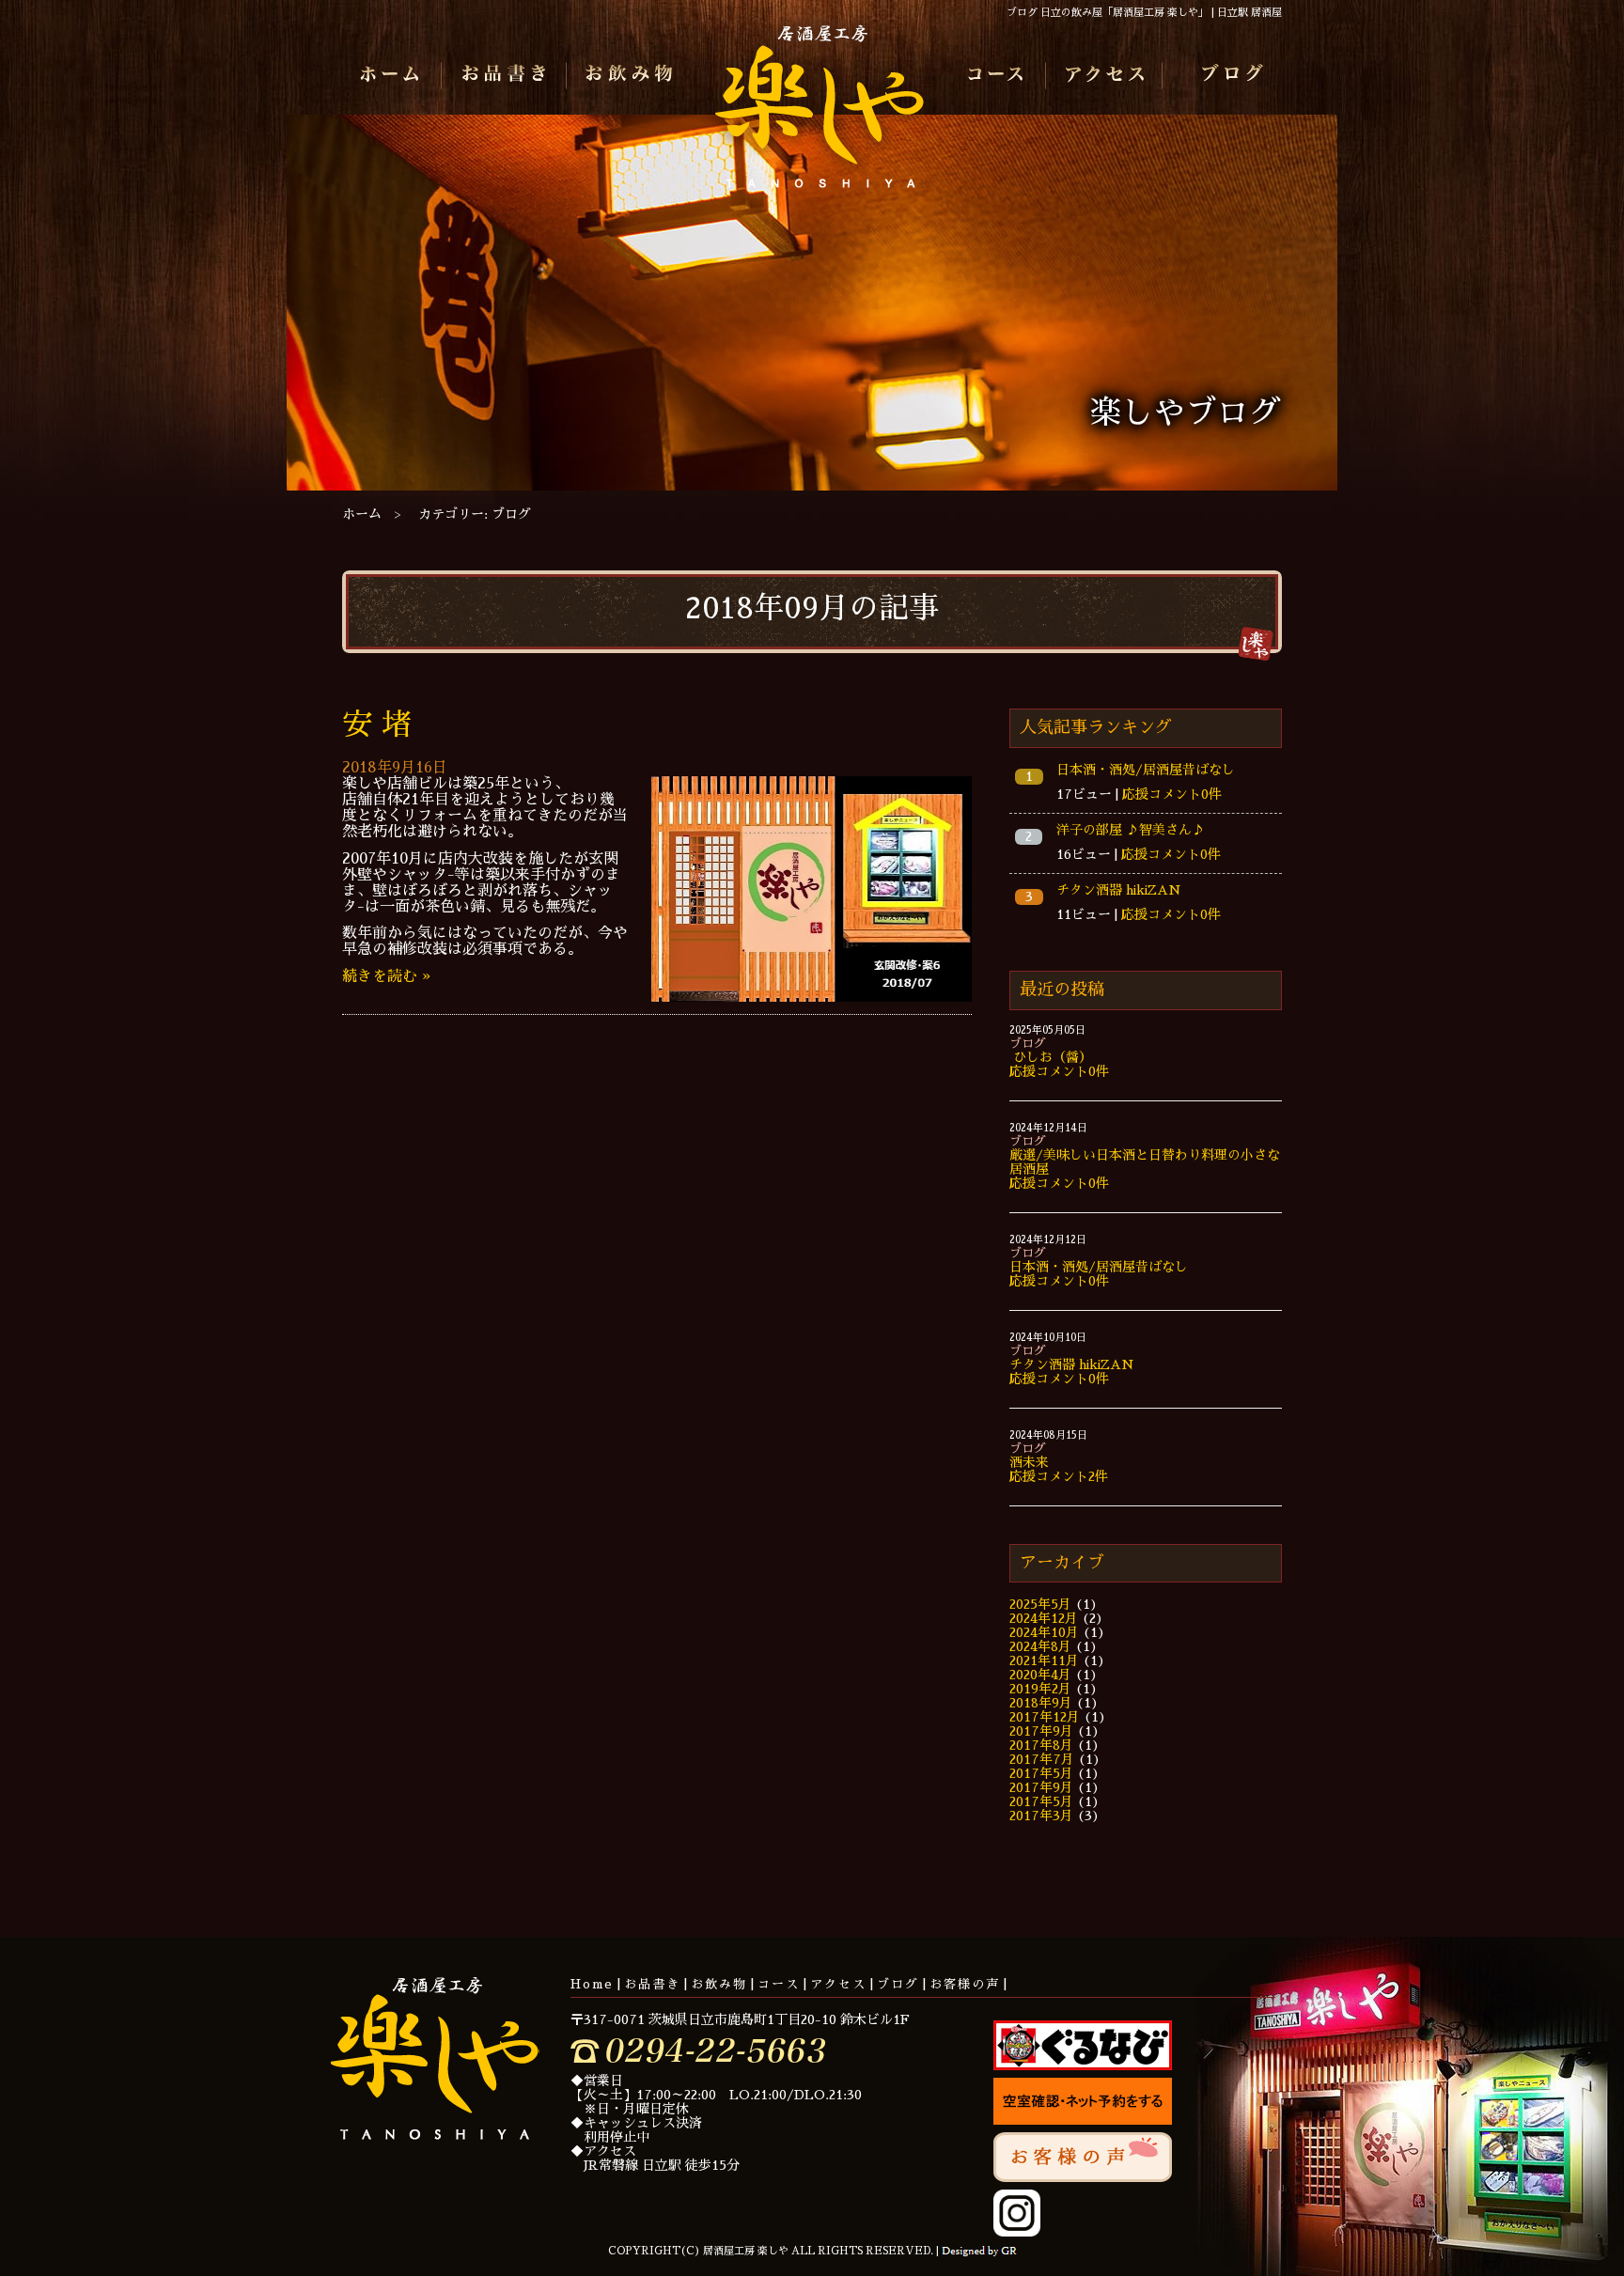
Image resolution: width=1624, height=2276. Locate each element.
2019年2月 (1040, 1689)
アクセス (1109, 76)
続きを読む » (386, 976)
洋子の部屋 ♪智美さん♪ (1131, 830)
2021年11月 (1044, 1660)
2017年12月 (1045, 1717)
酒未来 (1029, 1462)
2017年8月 (1041, 1745)
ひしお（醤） (1051, 1057)
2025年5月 (1040, 1604)
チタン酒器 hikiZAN (1119, 890)
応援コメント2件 (1059, 1476)
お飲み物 (625, 76)
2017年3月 (1041, 1816)
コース (995, 76)
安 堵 (377, 725)
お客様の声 (965, 1984)
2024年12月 (1044, 1618)
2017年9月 (1041, 1731)
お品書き (504, 76)
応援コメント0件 (1172, 794)
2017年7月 (1042, 1759)
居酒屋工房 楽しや (820, 114)
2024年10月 (1044, 1632)
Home (592, 1984)
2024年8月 (1040, 1646)
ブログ (1229, 76)
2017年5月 (1041, 1773)
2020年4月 (1040, 1675)
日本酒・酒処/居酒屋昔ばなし (1146, 770)
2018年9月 (1041, 1703)
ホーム (395, 76)
